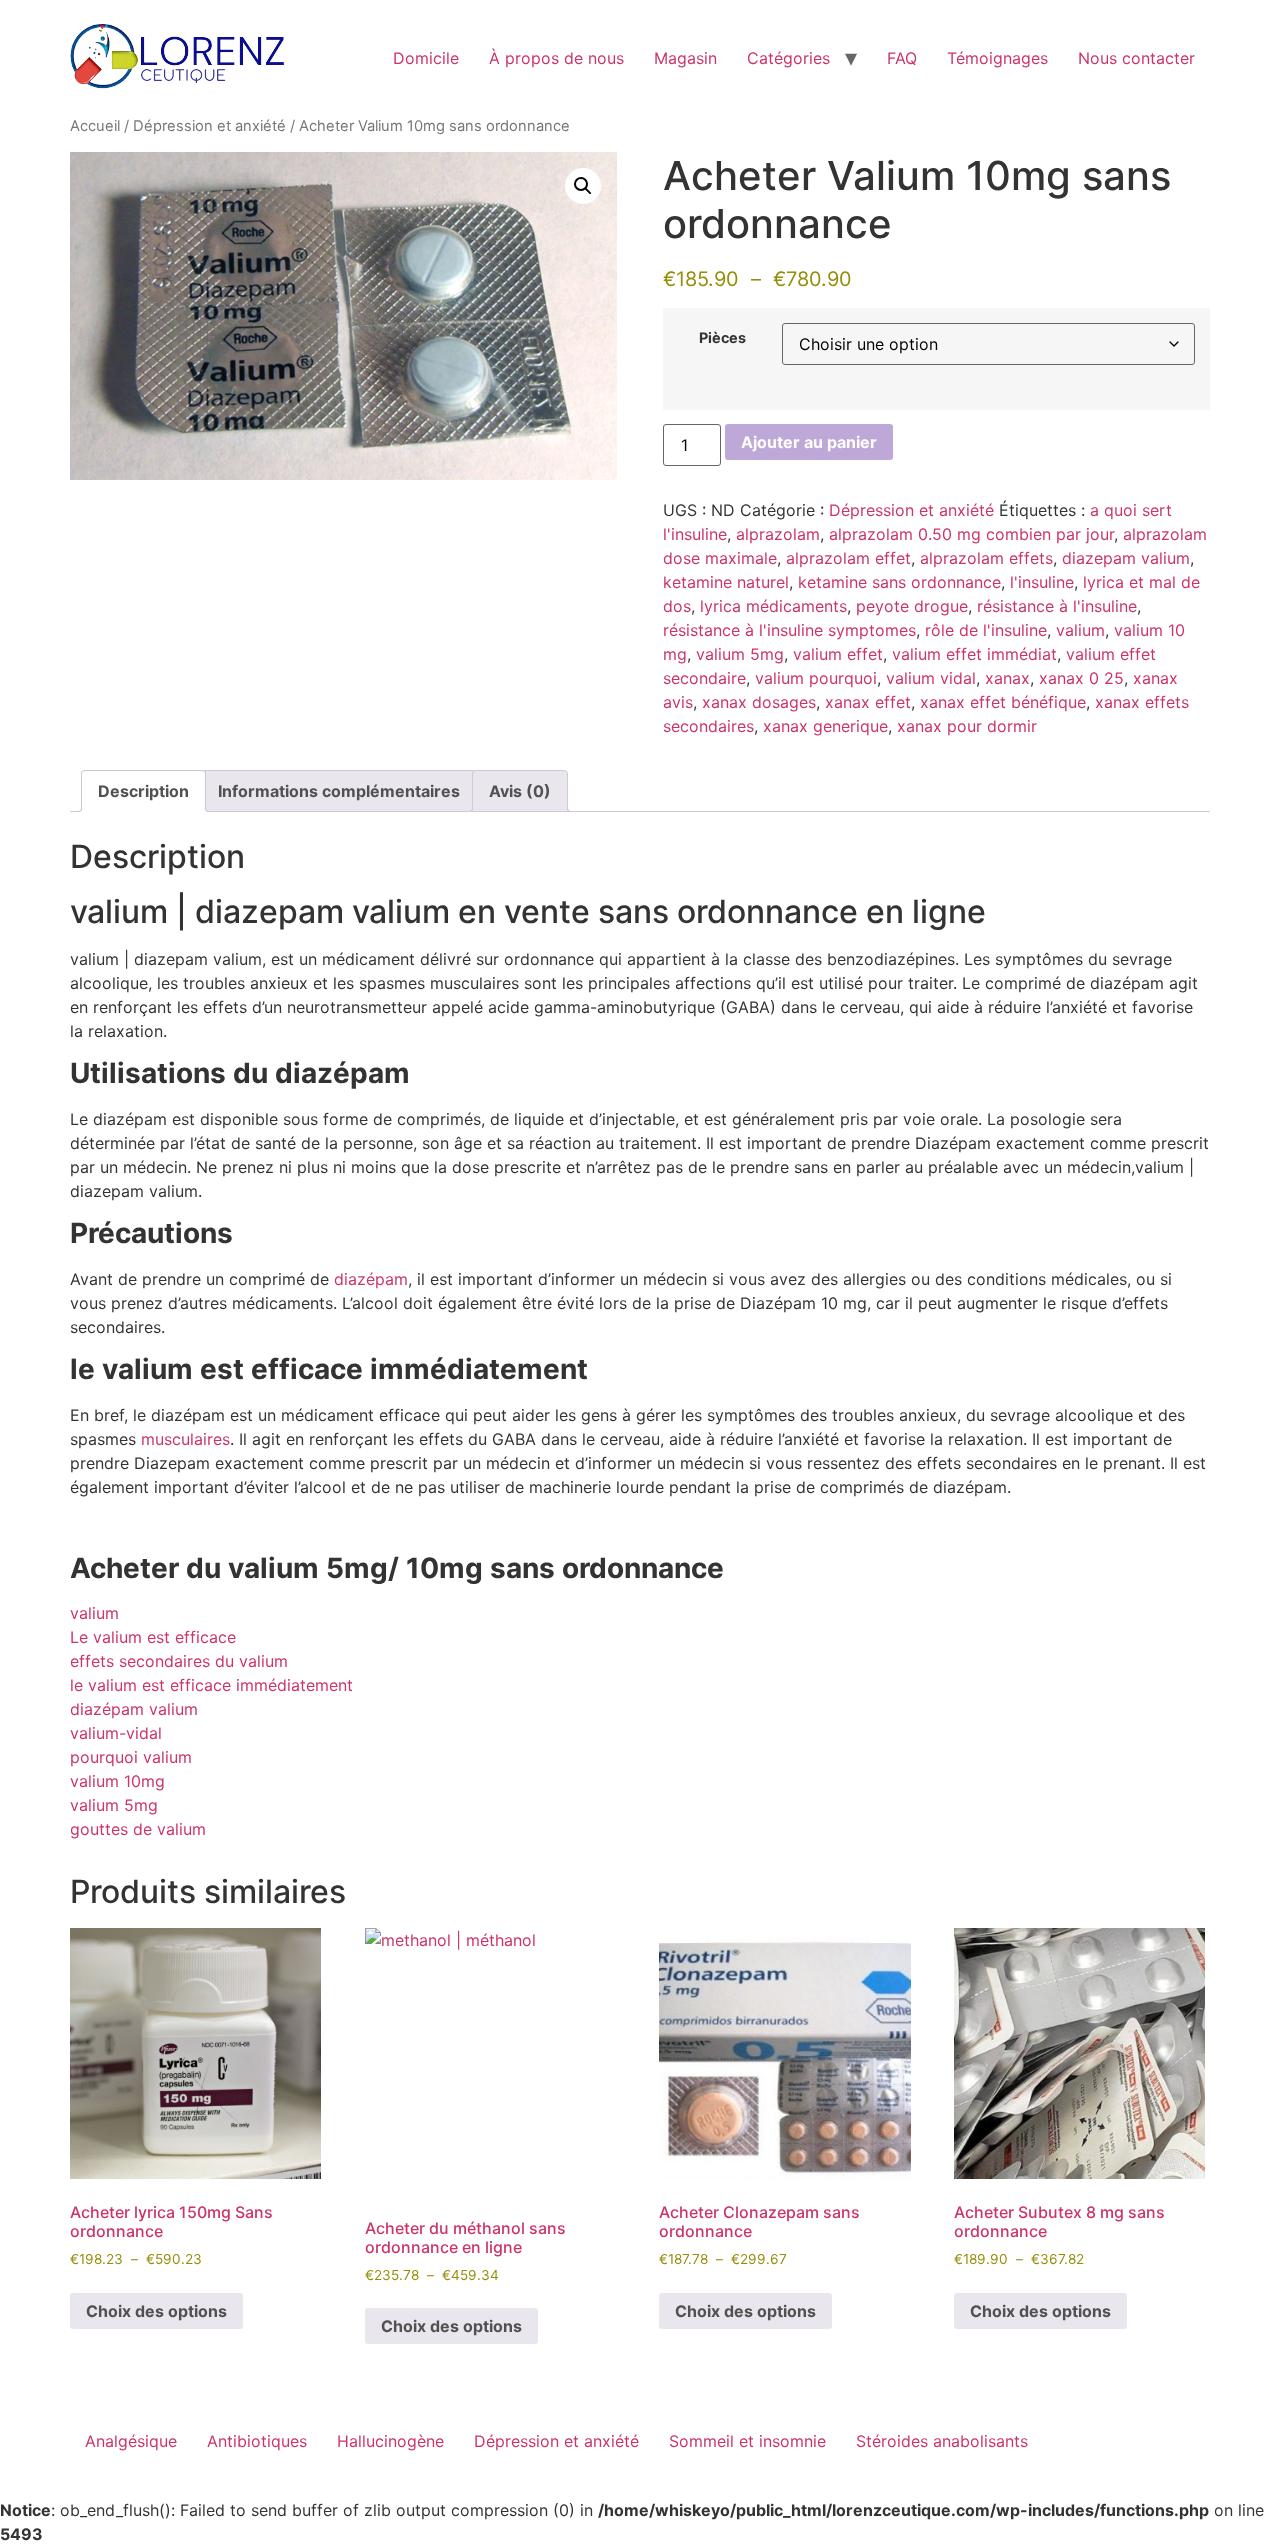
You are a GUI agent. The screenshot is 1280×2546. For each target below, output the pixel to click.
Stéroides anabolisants (942, 2441)
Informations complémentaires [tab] (339, 791)
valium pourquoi (816, 678)
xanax (1007, 678)
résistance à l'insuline (1057, 606)
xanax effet (868, 702)
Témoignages (997, 58)
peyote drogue (912, 606)
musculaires (185, 1439)
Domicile (426, 58)
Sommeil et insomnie (747, 2441)
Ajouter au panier (809, 442)
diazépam (371, 1279)
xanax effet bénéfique (1003, 702)
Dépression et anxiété (209, 126)
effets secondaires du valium (179, 1661)
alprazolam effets (986, 558)
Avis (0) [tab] (520, 791)
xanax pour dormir (967, 726)
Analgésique (131, 2441)
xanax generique (825, 726)
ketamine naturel (726, 582)
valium (1080, 630)
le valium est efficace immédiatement (211, 1685)
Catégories (788, 58)
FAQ (902, 58)
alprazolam (778, 534)
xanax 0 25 (1081, 678)
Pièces (722, 338)
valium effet (838, 654)
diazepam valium (1126, 558)
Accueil (95, 126)
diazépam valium (134, 1709)
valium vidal (931, 678)
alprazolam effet (848, 558)
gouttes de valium (138, 1829)
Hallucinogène (390, 2441)
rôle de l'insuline (986, 630)
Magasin (685, 58)
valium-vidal (116, 1733)
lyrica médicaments (773, 606)
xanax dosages (759, 702)
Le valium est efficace (153, 1637)
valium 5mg (740, 654)
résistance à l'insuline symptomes (789, 630)
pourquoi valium (131, 1757)
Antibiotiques (257, 2441)
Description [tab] (143, 791)
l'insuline (1042, 582)
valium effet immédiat (974, 654)
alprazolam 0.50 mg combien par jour (971, 534)
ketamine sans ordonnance (899, 582)
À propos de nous (556, 58)
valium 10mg (117, 1781)
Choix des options (156, 2311)
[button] (583, 186)
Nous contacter (1136, 58)
